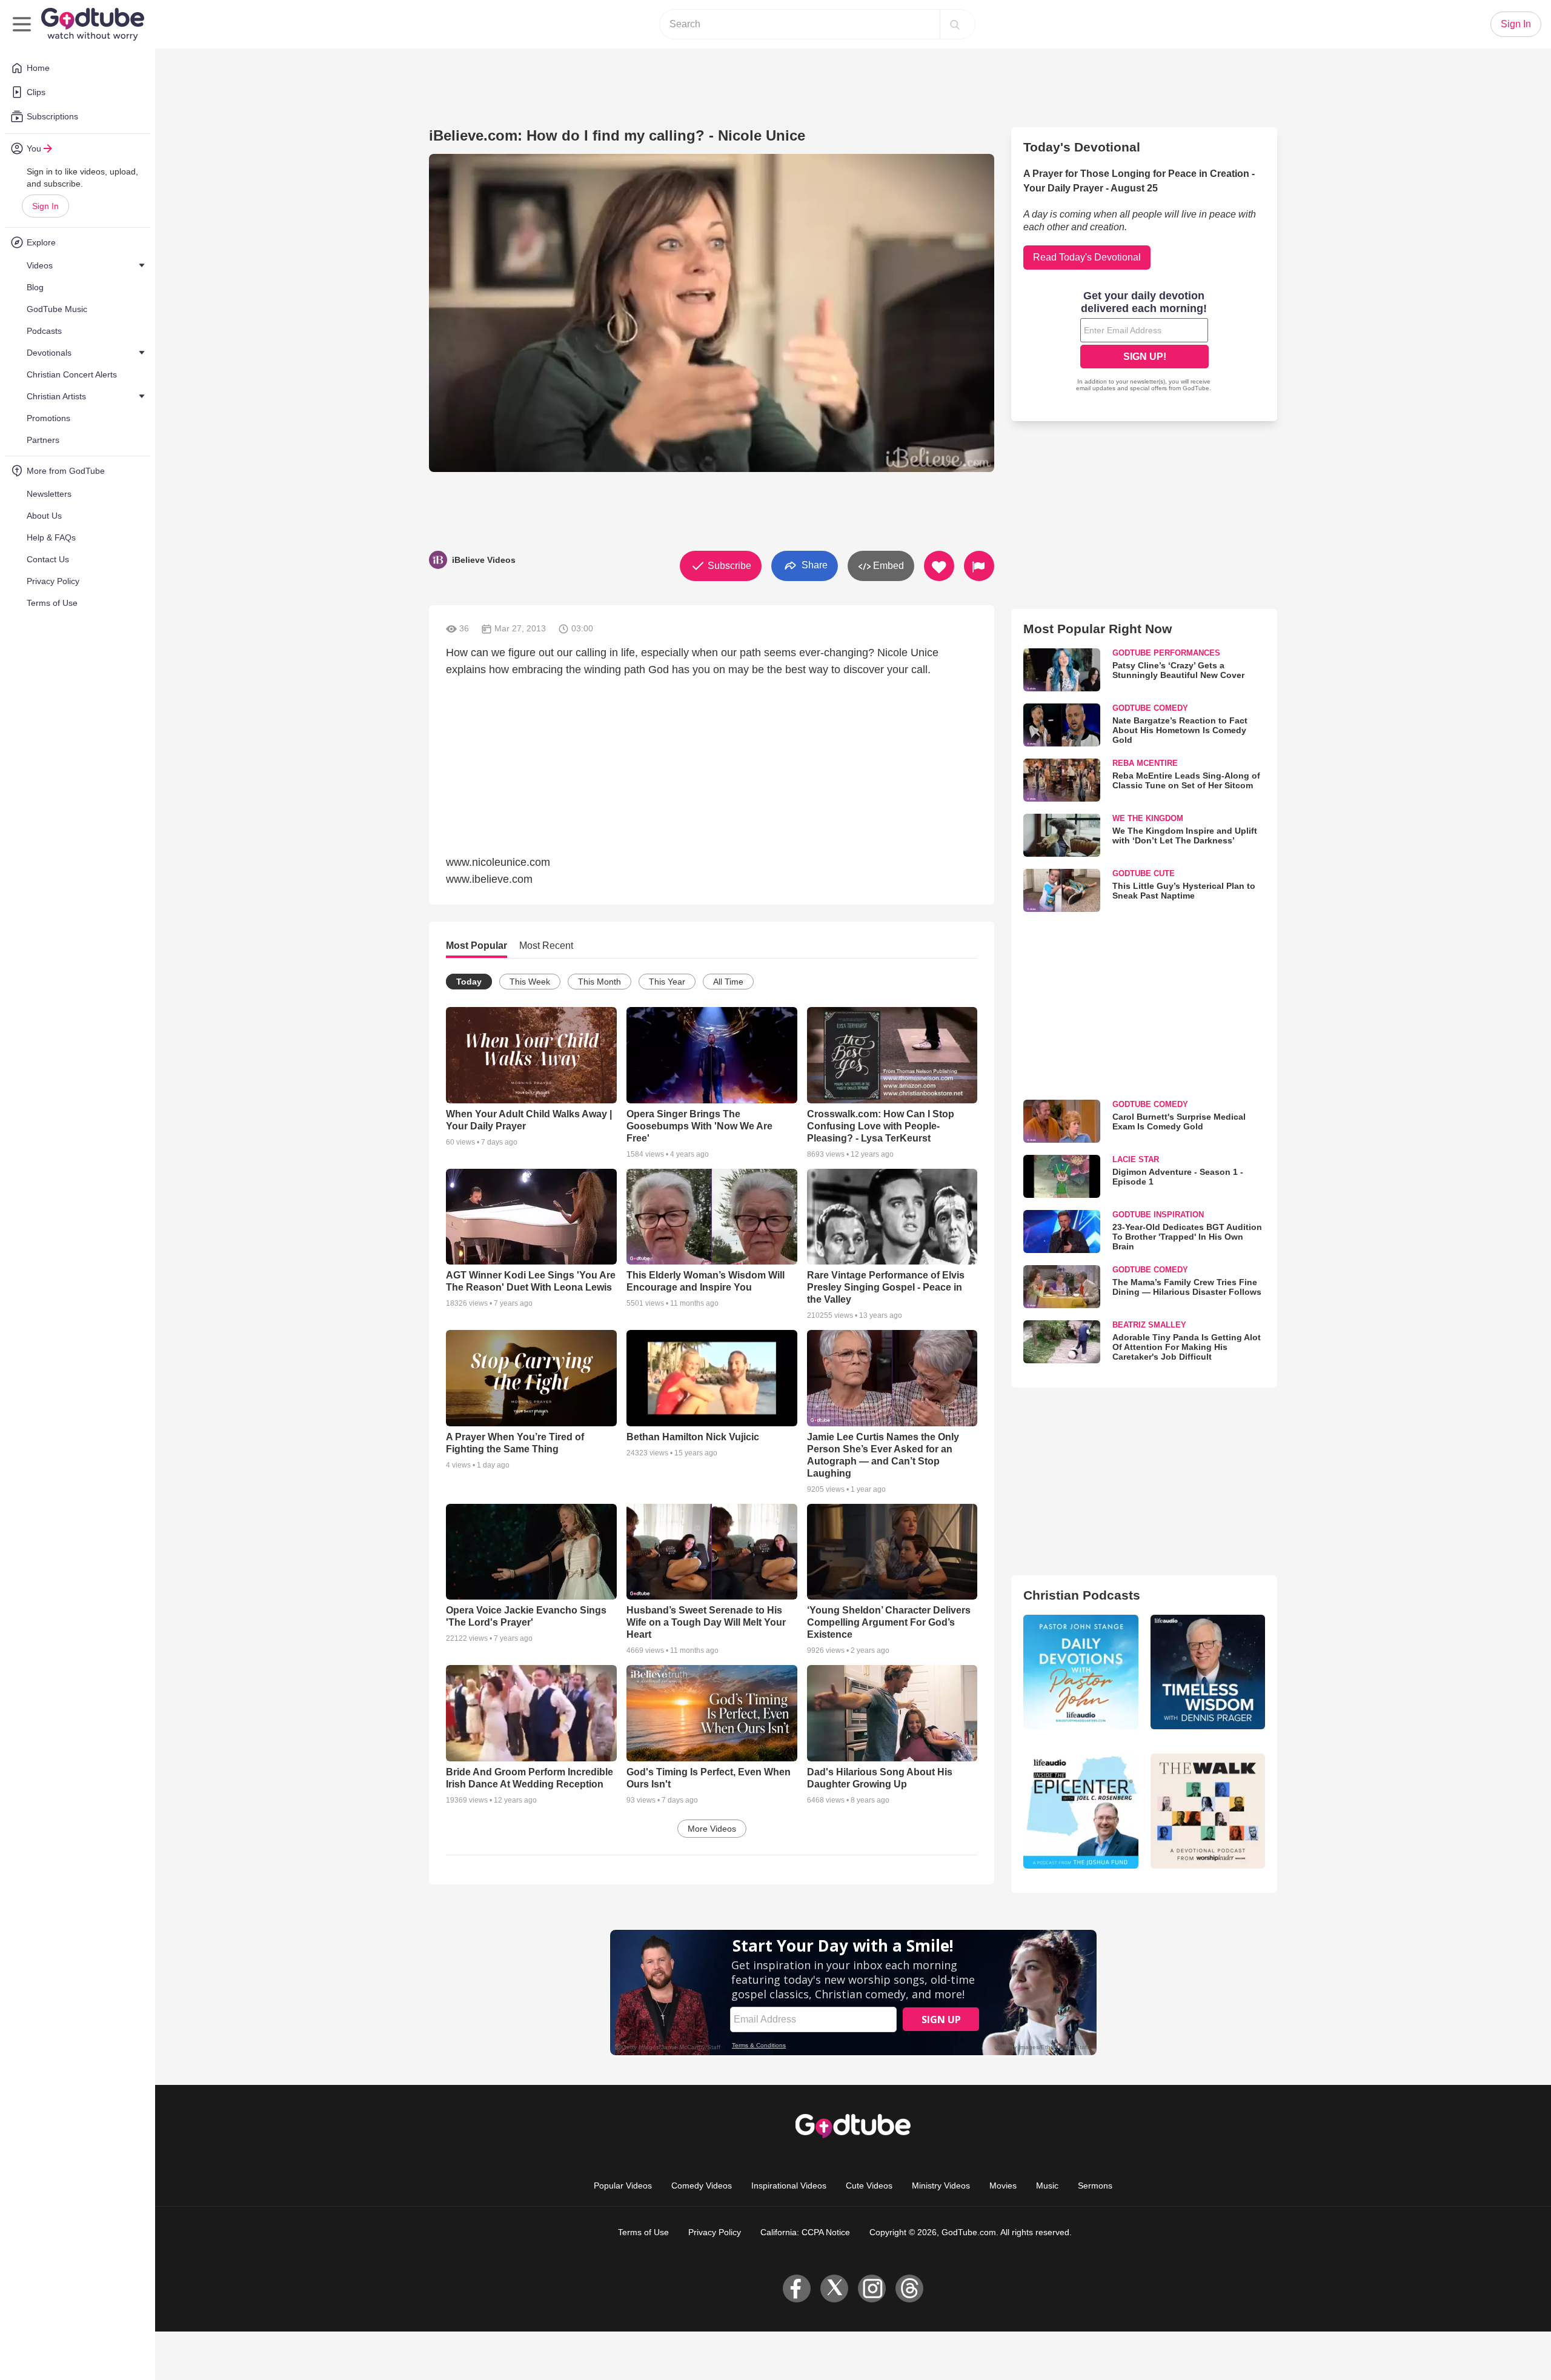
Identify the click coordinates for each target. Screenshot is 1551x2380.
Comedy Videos (702, 2186)
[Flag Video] (979, 566)
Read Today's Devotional (1087, 257)
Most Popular (477, 946)
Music (1047, 2186)
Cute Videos (869, 2186)
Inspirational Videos (789, 2186)
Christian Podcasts (1082, 1595)
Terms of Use (643, 2232)
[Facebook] (797, 2289)
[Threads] (909, 2289)
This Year (667, 982)
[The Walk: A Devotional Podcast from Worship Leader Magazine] (1208, 1811)
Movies (1003, 2186)
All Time (728, 982)
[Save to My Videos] (939, 566)
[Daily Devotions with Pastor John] (1081, 1672)
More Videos (712, 1829)
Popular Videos (623, 2186)
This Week (530, 982)
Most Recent (546, 946)
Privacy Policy (715, 2232)
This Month (599, 982)
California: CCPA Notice (805, 2232)
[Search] (955, 24)
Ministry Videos (941, 2186)
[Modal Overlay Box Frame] (1144, 342)
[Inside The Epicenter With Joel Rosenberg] (1081, 1811)
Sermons (1095, 2186)
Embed (887, 566)
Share (813, 565)
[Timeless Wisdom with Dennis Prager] (1208, 1672)
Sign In (45, 206)
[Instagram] (872, 2289)
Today (469, 982)
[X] (834, 2289)
